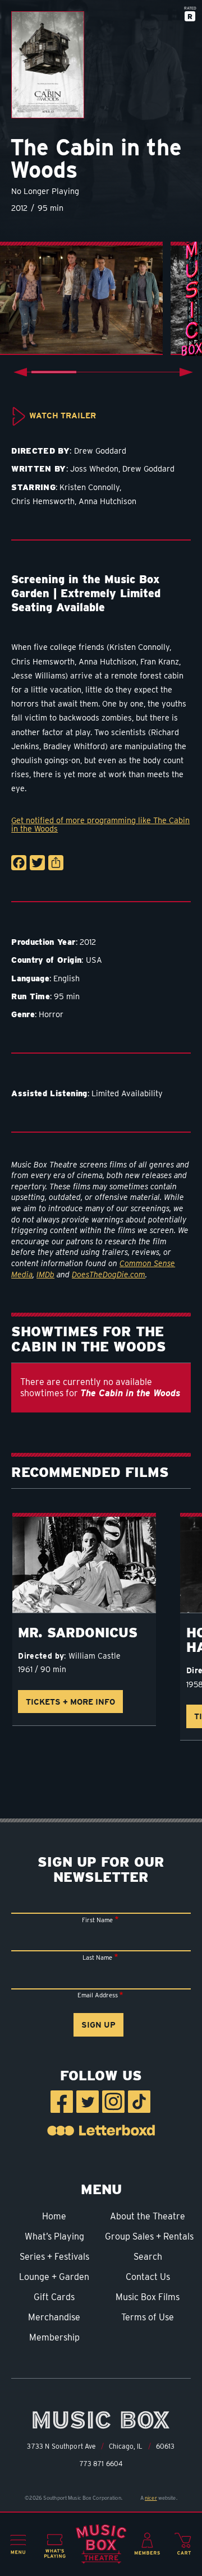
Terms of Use (148, 2317)
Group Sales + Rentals (148, 2236)
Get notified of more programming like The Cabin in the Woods (100, 825)
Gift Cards (54, 2297)
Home (54, 2216)
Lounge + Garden (54, 2277)
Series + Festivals (54, 2257)
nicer (151, 2498)
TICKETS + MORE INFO (70, 1702)
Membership (54, 2337)
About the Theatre (148, 2216)
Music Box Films (148, 2297)
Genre (23, 1014)
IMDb (45, 1275)
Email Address (98, 1995)
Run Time (31, 996)
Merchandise (54, 2317)
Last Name (97, 1958)
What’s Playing (54, 2236)
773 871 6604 (101, 2464)
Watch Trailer (63, 415)
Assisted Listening (49, 1093)
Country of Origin (46, 960)
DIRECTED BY (40, 451)
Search (148, 2257)
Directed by (41, 1656)
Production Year (43, 942)
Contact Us (148, 2277)
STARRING (33, 487)
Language (30, 978)
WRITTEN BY (39, 468)
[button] (18, 2545)
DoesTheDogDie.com (109, 1275)
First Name (97, 1920)
